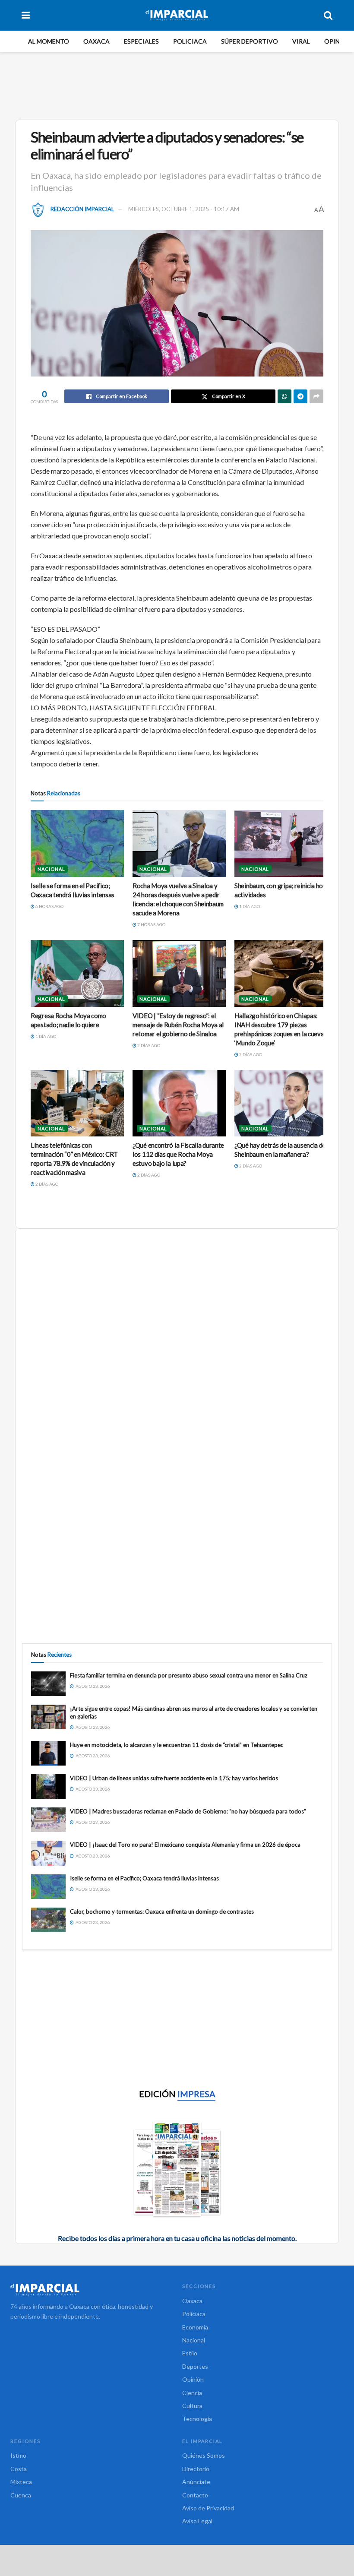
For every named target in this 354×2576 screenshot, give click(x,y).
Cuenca (21, 2495)
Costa (19, 2469)
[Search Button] (328, 15)
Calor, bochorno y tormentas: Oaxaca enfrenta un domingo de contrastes (162, 1911)
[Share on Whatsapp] (284, 396)
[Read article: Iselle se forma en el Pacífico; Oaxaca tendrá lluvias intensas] (77, 843)
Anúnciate (196, 2482)
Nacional (51, 869)
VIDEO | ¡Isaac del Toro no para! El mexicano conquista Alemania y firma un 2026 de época (185, 1845)
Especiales (141, 41)
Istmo (18, 2455)
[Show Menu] (26, 15)
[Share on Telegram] (300, 396)
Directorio (196, 2469)
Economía (195, 2327)
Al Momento (49, 41)
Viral (301, 41)
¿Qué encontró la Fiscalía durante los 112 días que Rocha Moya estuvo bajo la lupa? (178, 1154)
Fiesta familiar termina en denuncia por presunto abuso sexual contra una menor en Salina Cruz (189, 1675)
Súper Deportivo (250, 41)
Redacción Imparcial (82, 209)
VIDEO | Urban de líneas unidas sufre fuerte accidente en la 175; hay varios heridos (174, 1778)
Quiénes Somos (204, 2455)
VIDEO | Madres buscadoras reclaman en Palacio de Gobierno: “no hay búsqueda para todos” (188, 1811)
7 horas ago (151, 924)
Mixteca (21, 2482)
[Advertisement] (179, 85)
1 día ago (249, 906)
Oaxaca (96, 41)
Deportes (195, 2366)
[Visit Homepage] (177, 15)
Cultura (192, 2406)
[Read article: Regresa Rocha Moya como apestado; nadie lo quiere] (77, 973)
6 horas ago (49, 906)
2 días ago (148, 1045)
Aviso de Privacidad (208, 2508)
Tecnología (197, 2419)
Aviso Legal (197, 2521)
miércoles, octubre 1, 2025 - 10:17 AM (184, 209)
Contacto (195, 2495)
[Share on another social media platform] (316, 396)
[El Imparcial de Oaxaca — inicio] (91, 2289)
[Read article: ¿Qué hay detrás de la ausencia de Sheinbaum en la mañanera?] (281, 1103)
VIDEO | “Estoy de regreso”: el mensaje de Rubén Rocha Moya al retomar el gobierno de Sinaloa (178, 1025)
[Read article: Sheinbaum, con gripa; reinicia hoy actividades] (281, 843)
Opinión (338, 41)
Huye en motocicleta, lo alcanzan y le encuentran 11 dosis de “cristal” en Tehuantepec (177, 1745)
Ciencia (192, 2393)
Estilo (190, 2353)
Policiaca (190, 41)
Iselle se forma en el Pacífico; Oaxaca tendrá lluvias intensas (144, 1878)
